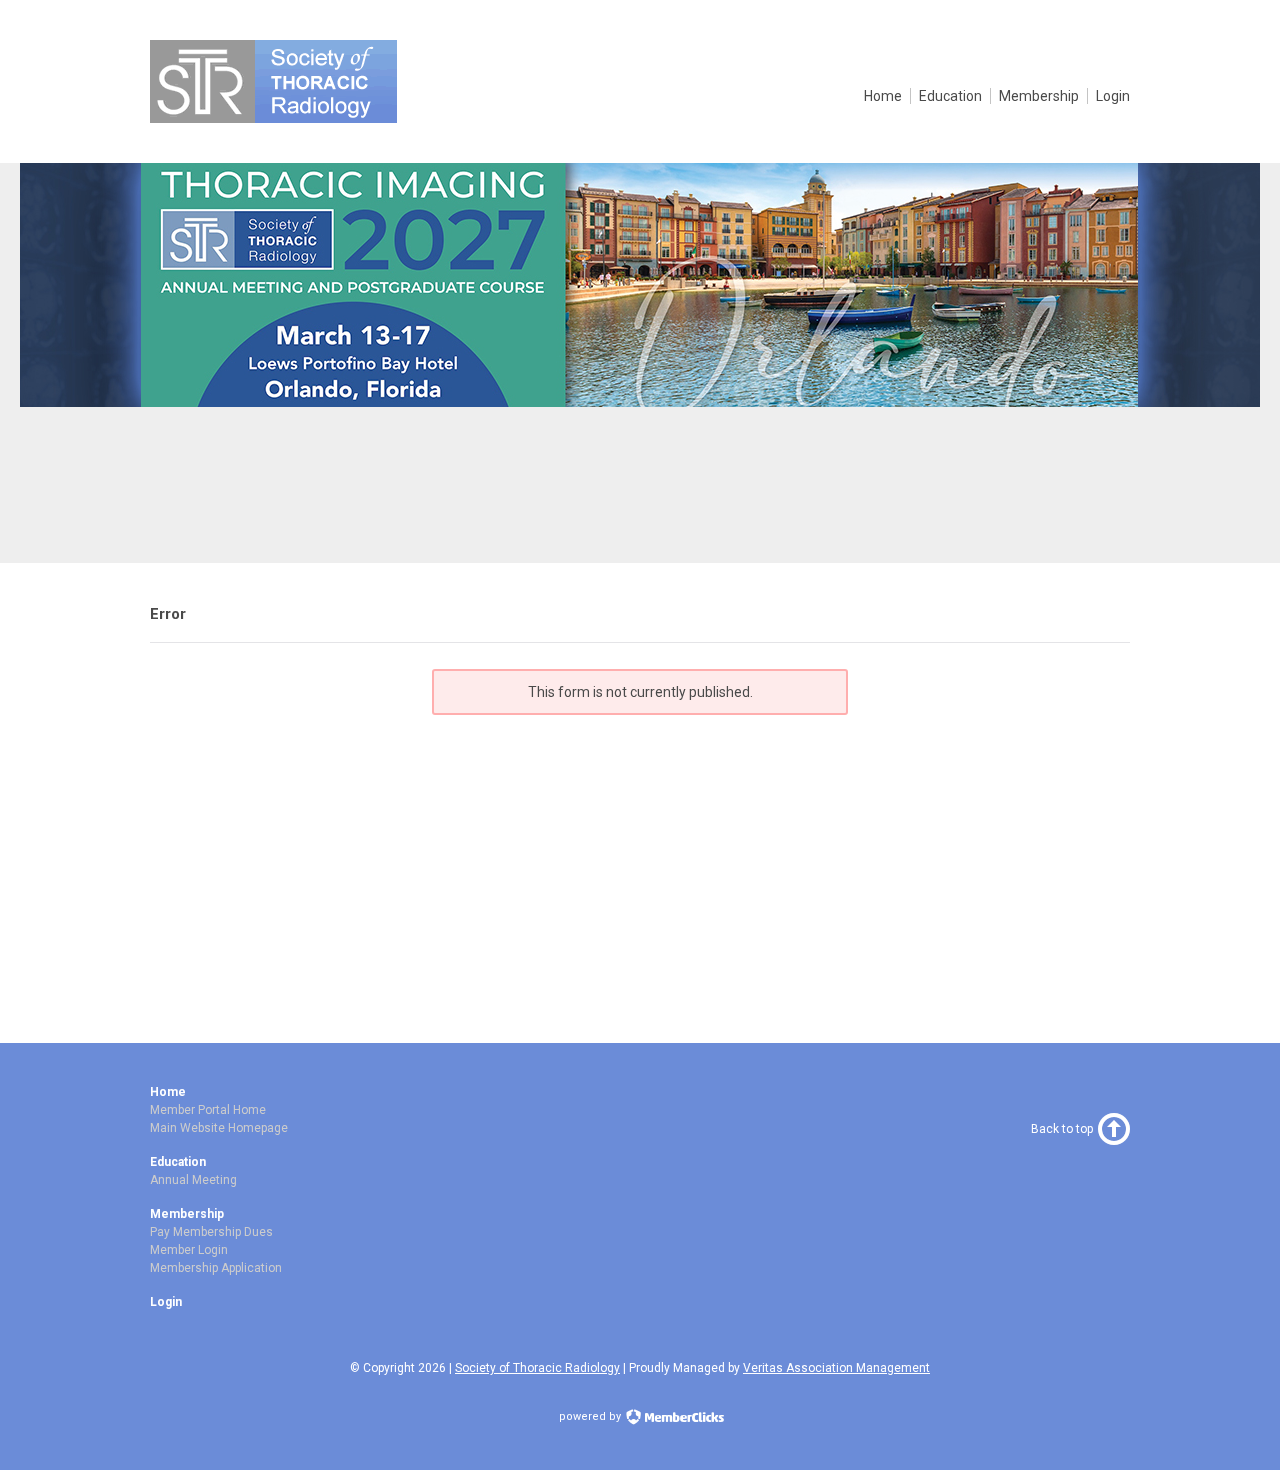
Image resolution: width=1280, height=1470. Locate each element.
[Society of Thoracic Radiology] (273, 118)
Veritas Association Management (836, 1368)
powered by (591, 1416)
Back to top (1062, 1129)
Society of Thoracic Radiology (537, 1368)
